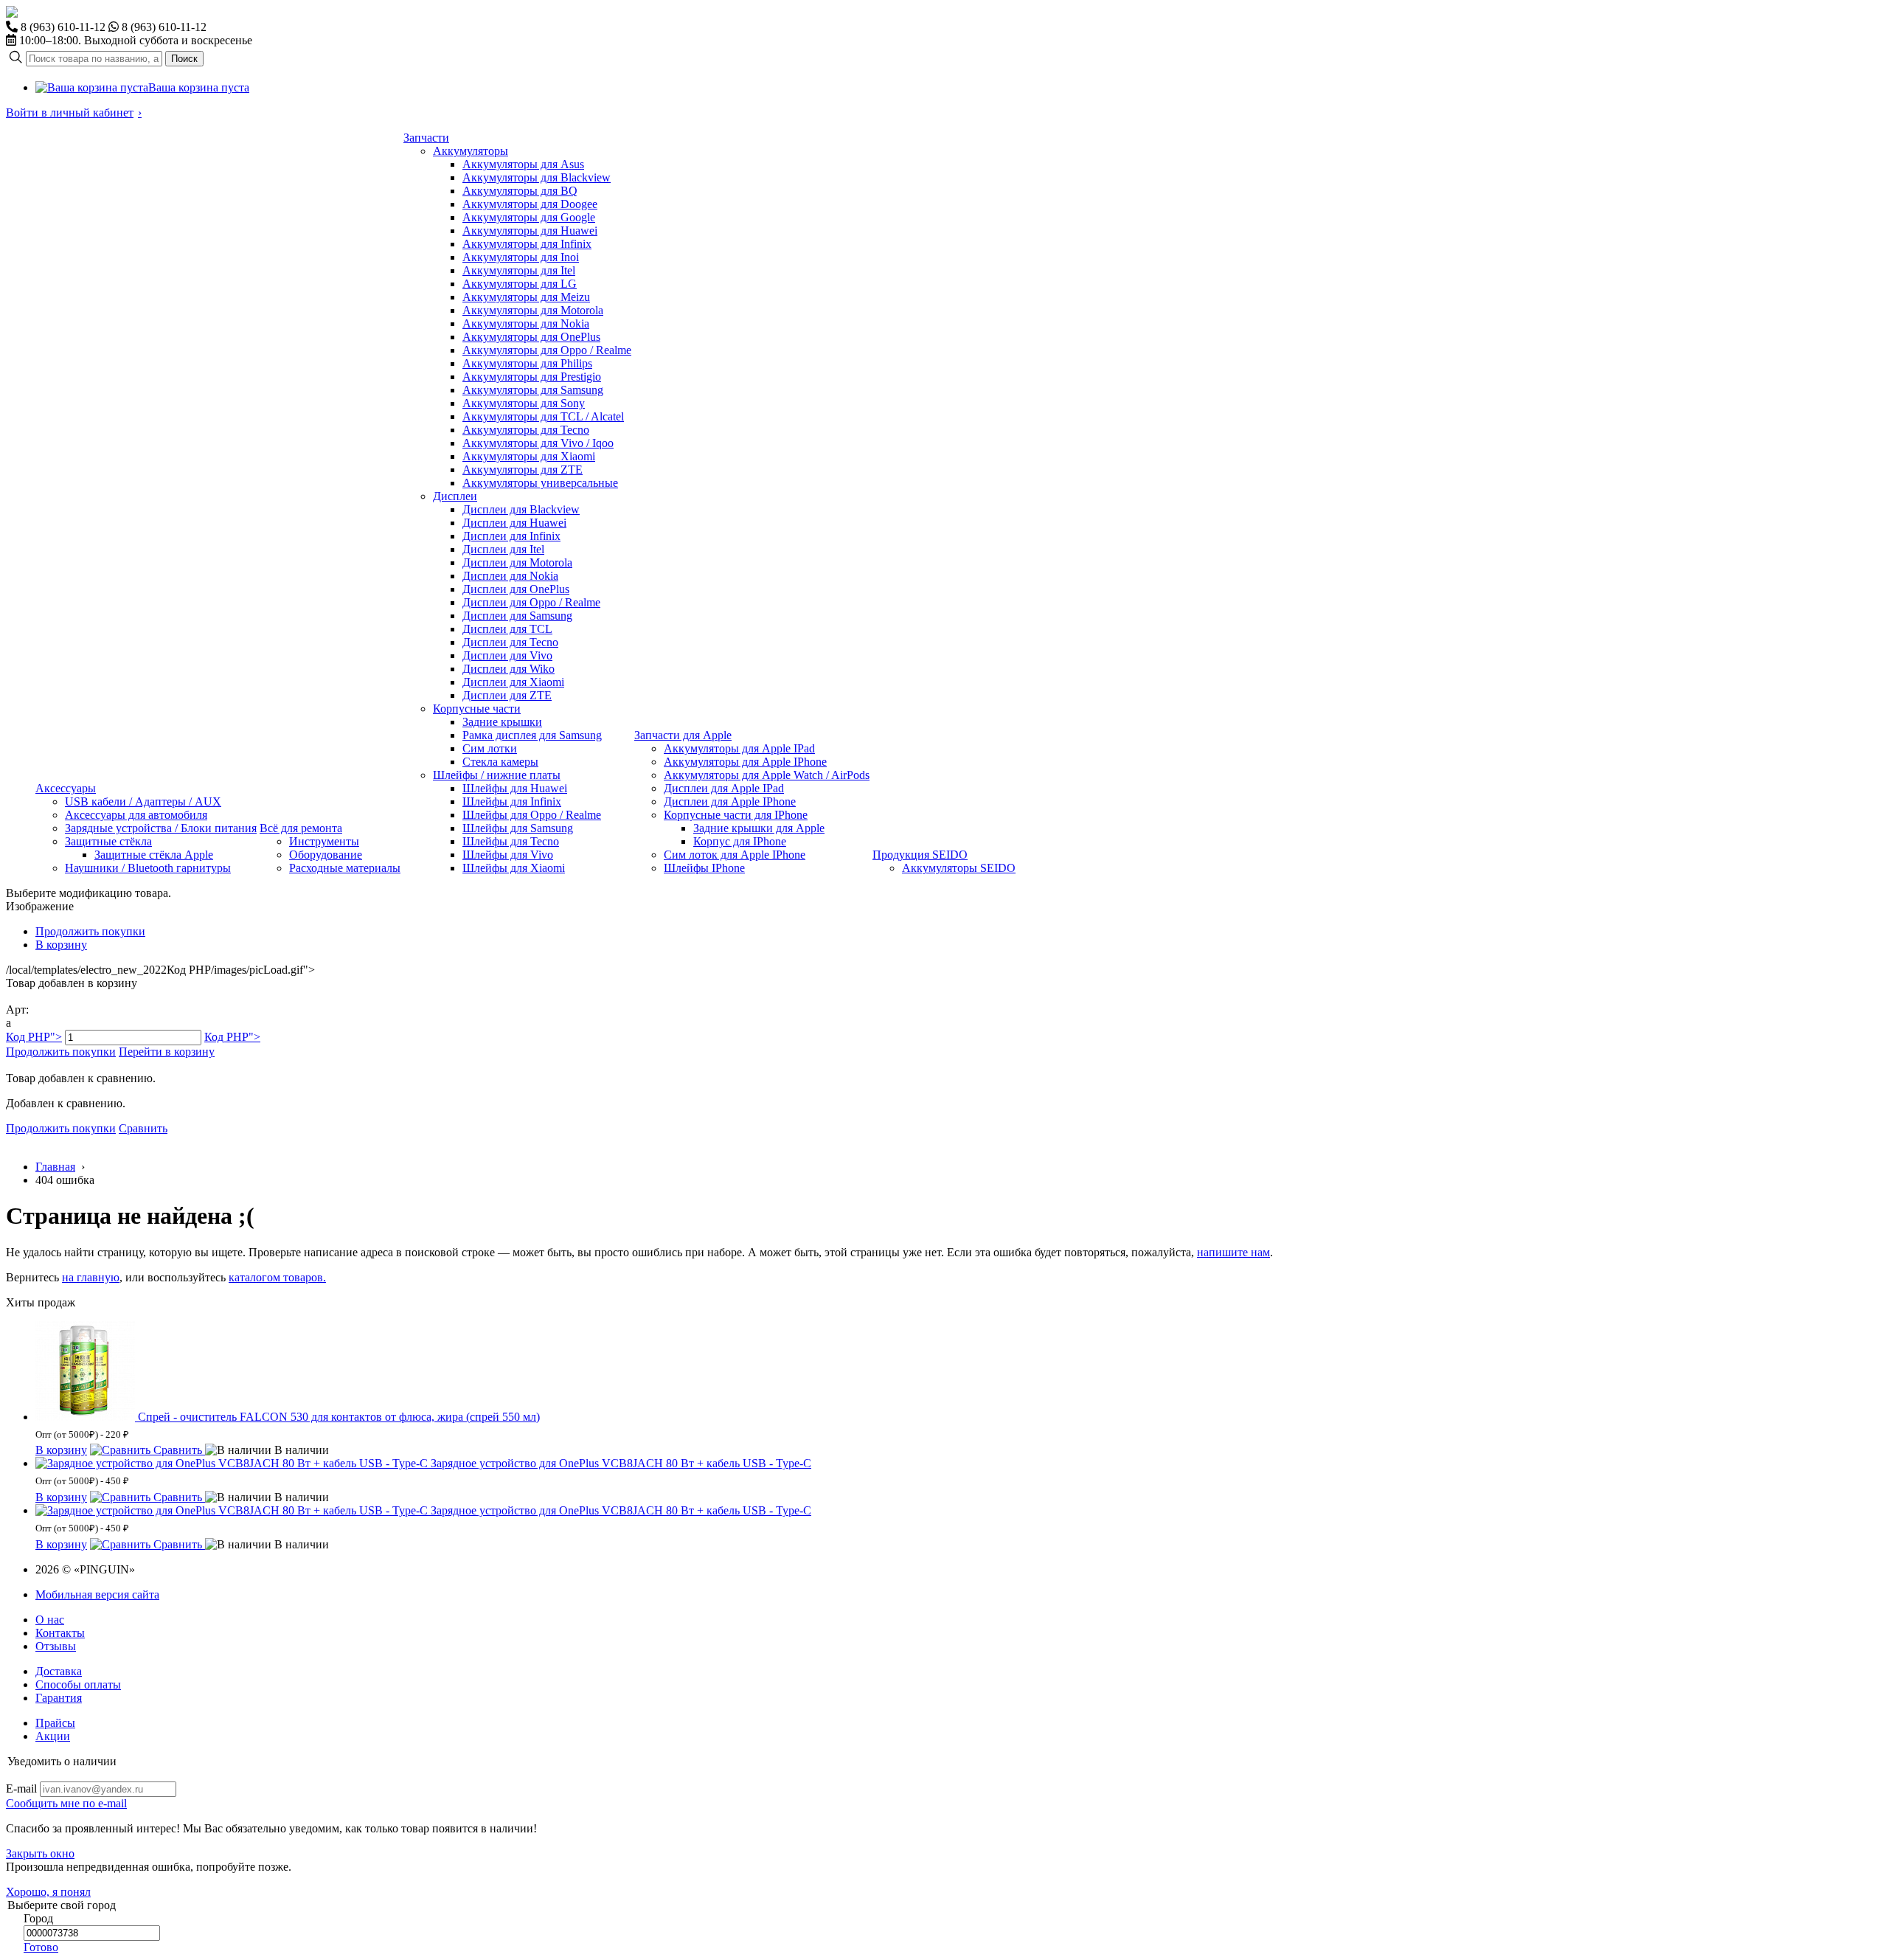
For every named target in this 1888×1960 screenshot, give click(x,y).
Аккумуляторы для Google (529, 217)
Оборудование (326, 855)
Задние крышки (502, 722)
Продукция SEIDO (920, 855)
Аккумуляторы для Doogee (530, 204)
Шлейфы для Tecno (511, 841)
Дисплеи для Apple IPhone (730, 801)
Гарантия (59, 1698)
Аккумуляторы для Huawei (530, 231)
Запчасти (426, 138)
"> (34, 1037)
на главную (91, 1277)
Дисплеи (455, 496)
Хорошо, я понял (48, 1892)
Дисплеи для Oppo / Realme (531, 602)
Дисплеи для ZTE (507, 695)
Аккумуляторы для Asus (523, 164)
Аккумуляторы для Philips (527, 363)
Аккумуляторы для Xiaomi (529, 456)
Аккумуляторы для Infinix (527, 244)
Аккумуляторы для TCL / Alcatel (543, 416)
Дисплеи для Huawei (514, 523)
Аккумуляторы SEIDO (959, 868)
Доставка (59, 1671)
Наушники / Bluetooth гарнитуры (148, 868)
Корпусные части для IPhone (736, 815)
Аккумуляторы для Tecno (526, 430)
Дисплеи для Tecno (510, 642)
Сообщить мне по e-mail (66, 1803)
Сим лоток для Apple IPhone (735, 855)
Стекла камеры (500, 762)
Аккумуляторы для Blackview (537, 177)
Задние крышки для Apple (759, 828)
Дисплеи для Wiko (509, 669)
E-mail (21, 1788)
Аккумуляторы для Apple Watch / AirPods (767, 775)
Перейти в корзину (167, 1052)
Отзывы (56, 1646)
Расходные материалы (345, 868)
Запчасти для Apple (683, 735)
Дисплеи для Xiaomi (513, 682)
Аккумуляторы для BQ (520, 191)
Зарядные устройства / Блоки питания (161, 828)
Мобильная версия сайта (97, 1594)
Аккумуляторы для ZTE (523, 470)
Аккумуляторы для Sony (524, 403)
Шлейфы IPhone (704, 868)
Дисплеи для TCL (507, 629)
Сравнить (143, 1128)
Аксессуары (66, 788)
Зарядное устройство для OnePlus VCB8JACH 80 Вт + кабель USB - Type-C (621, 1463)
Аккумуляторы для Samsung (533, 390)
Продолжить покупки (90, 931)
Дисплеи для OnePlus (516, 589)
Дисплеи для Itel (503, 549)
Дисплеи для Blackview (521, 509)
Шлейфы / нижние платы (497, 775)
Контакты (60, 1633)
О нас (50, 1620)
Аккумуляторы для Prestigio (532, 377)
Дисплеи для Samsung (517, 616)
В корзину (61, 945)
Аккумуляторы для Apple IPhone (745, 762)
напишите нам (1233, 1252)
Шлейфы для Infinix (512, 801)
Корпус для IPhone (740, 841)
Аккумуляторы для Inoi (521, 257)
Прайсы (55, 1723)
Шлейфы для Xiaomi (514, 868)
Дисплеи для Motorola (517, 562)
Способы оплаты (78, 1684)
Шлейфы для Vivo (508, 855)
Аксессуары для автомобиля (136, 815)
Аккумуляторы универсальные (540, 483)
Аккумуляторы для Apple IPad (739, 748)
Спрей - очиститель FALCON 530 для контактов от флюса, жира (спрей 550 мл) (339, 1417)
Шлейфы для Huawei (515, 788)
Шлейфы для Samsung (518, 828)
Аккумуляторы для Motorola (533, 310)
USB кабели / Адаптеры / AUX (143, 801)
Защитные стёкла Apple (154, 855)
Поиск (184, 59)
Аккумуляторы (471, 151)
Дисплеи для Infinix (511, 536)
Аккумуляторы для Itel (519, 270)
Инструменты (324, 841)
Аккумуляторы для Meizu (526, 297)
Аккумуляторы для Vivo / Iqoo (538, 443)
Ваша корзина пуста (199, 87)
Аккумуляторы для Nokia (526, 323)
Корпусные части (477, 709)
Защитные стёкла (108, 841)
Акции (53, 1736)
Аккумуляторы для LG (520, 284)
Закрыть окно (40, 1853)
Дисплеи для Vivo (507, 655)
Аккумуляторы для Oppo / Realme (547, 350)
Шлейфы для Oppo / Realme (532, 815)
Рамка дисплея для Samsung (532, 735)
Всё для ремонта (301, 828)
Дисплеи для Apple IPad (724, 788)
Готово (41, 1947)
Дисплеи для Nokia (510, 576)
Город (38, 1918)
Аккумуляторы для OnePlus (531, 337)
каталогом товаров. (277, 1277)
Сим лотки (490, 748)
